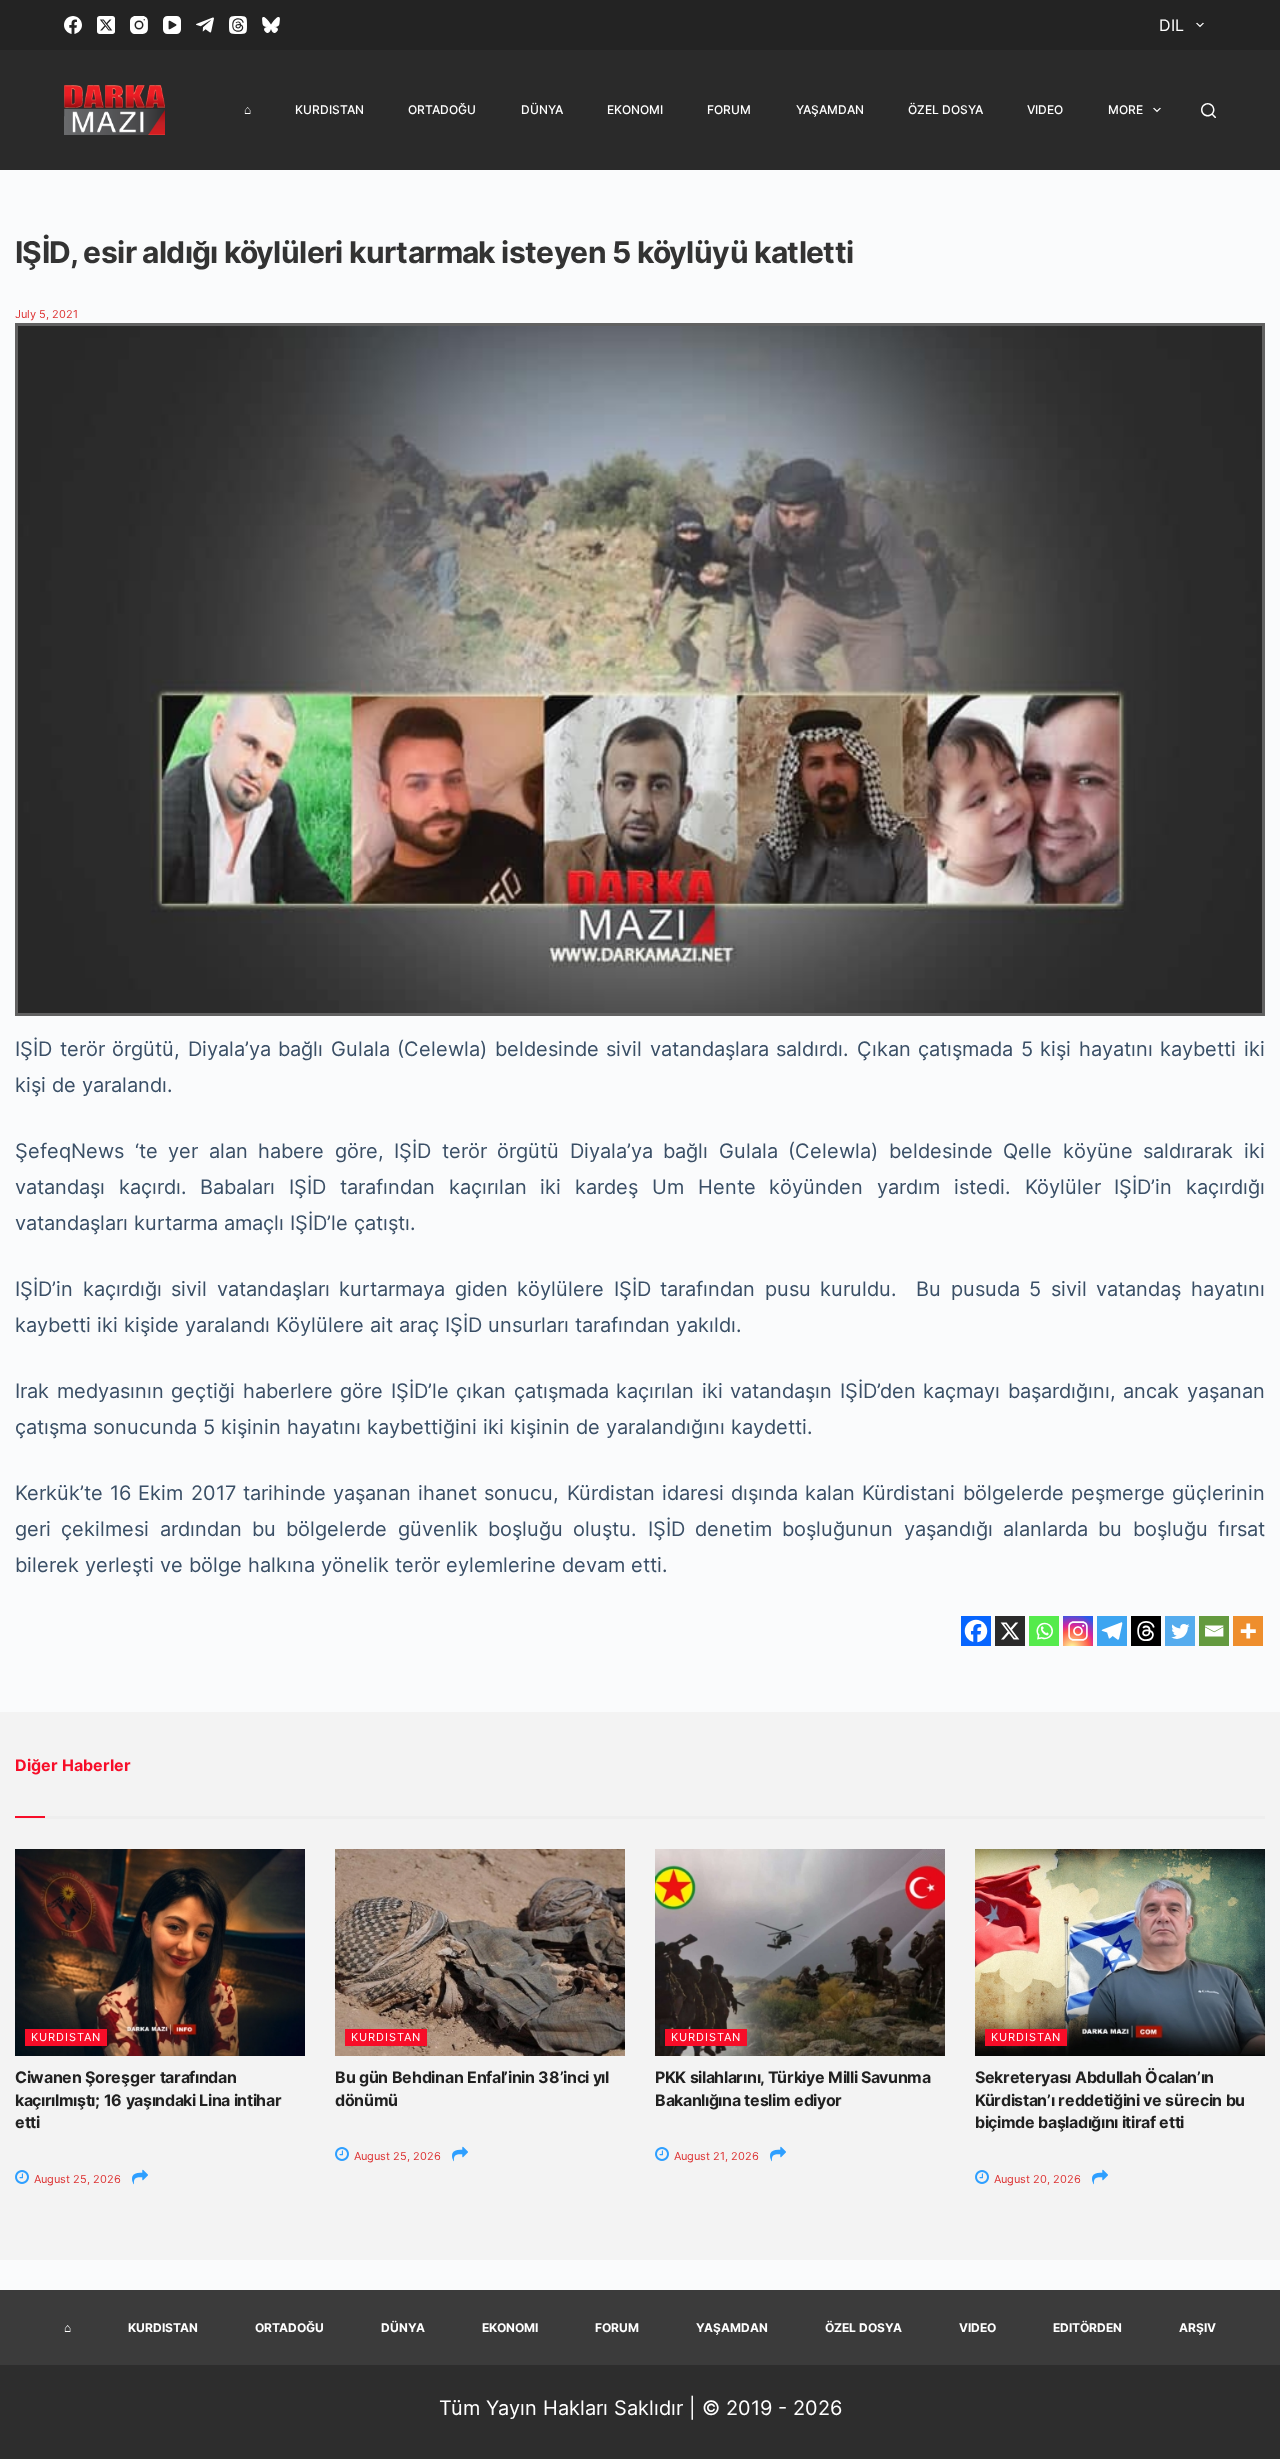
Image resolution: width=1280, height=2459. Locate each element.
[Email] (1214, 1631)
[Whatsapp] (1044, 1631)
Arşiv (1197, 2327)
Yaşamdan (830, 109)
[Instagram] (139, 25)
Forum (729, 109)
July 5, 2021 (46, 314)
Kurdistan (329, 109)
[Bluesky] (271, 25)
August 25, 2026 (76, 2179)
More (1125, 109)
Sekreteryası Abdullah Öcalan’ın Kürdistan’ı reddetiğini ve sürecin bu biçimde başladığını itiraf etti (1110, 2099)
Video (1045, 109)
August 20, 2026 (1036, 2179)
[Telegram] (205, 25)
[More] (1248, 1631)
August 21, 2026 (715, 2156)
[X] (1010, 1631)
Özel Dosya (945, 109)
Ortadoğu (442, 109)
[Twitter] (1180, 1631)
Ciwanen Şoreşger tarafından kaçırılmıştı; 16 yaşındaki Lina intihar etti (148, 2099)
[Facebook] (73, 25)
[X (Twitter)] (106, 25)
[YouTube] (172, 25)
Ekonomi (635, 109)
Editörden (1087, 2327)
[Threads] (238, 25)
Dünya (542, 109)
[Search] (1208, 110)
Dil (1171, 25)
